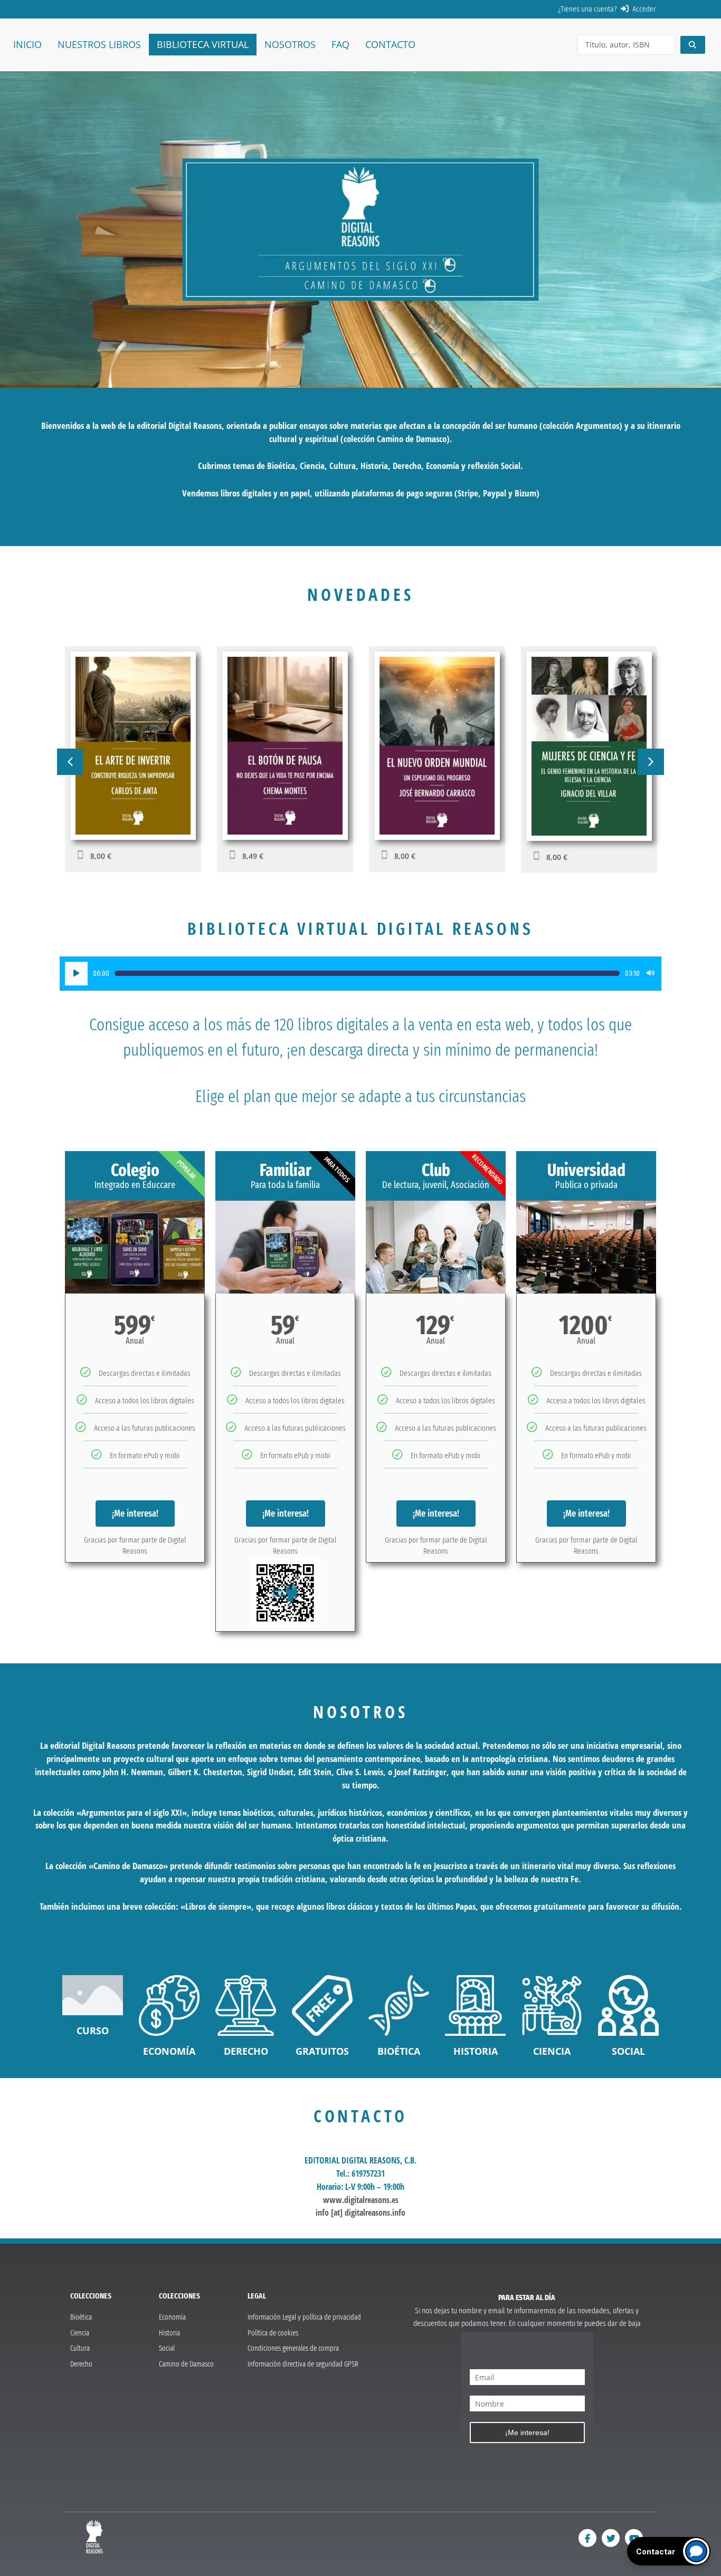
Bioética (399, 2051)
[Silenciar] (651, 974)
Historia (476, 2051)
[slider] (367, 973)
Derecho (246, 2051)
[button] (70, 762)
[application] (360, 974)
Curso (93, 2031)
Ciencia (552, 2051)
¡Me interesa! (135, 1514)
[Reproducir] (76, 974)
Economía (169, 2051)
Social (628, 2051)
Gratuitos (322, 2051)
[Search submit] (693, 45)
